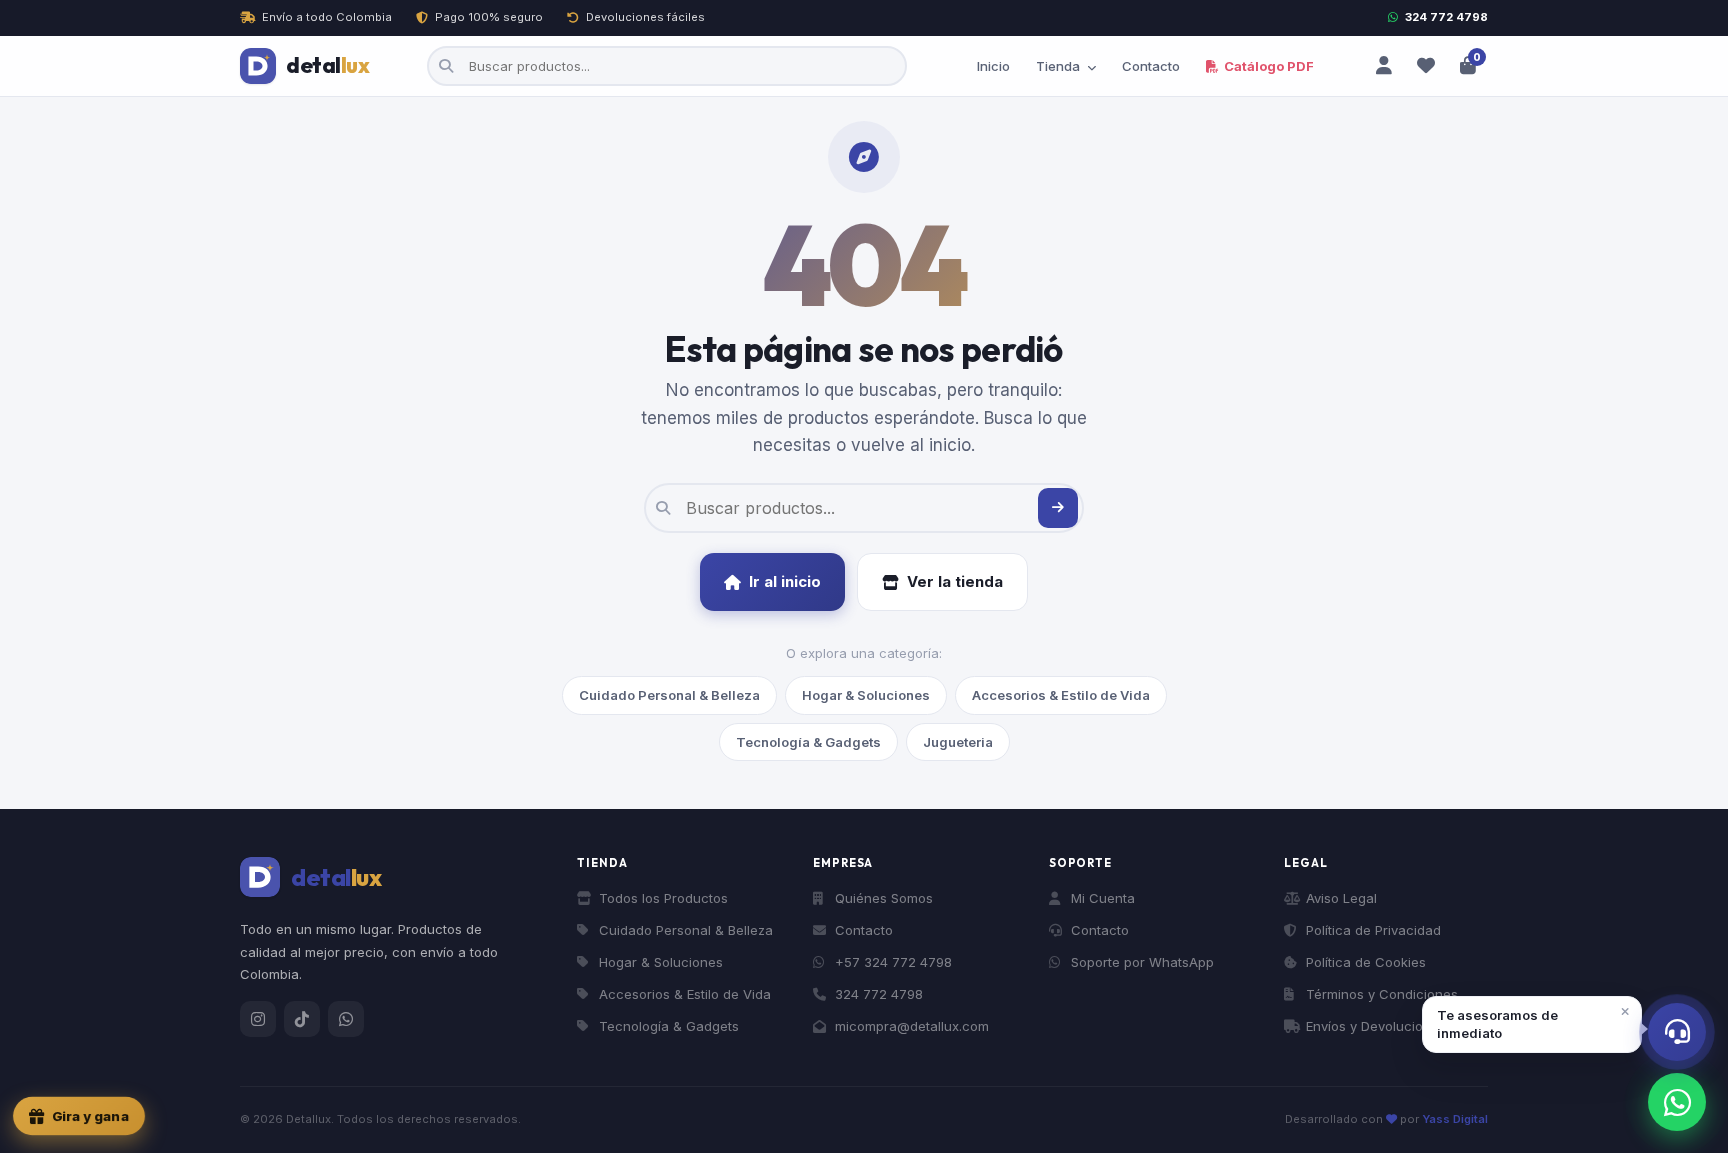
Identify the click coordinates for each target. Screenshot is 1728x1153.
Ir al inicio (785, 581)
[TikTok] (302, 1019)
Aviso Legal (1341, 898)
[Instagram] (258, 1019)
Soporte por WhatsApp (1142, 962)
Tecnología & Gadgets (808, 742)
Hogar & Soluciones (866, 695)
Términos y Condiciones (1382, 994)
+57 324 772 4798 (893, 962)
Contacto (1151, 66)
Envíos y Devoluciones (1376, 1026)
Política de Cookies (1366, 962)
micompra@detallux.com (912, 1026)
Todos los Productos (663, 898)
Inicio (993, 66)
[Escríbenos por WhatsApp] (1677, 1102)
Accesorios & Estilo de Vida (1061, 695)
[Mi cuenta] (1384, 66)
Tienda (1059, 66)
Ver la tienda (955, 581)
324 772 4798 (1446, 17)
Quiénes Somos (884, 898)
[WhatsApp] (346, 1019)
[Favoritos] (1426, 66)
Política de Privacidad (1373, 930)
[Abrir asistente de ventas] (1677, 1032)
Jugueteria (958, 742)
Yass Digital (1455, 1119)
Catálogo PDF (1267, 66)
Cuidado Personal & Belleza (669, 695)
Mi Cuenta (1103, 898)
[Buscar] (1058, 508)
